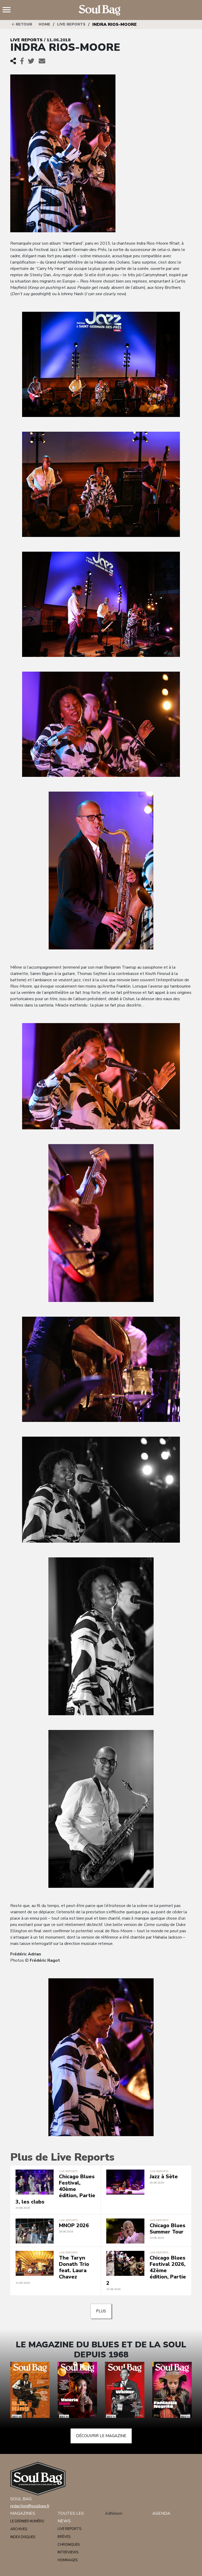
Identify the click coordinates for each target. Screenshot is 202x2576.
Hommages (68, 2560)
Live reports (71, 24)
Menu (9, 10)
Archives (19, 2529)
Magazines (23, 2513)
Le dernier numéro (27, 2521)
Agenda (161, 2513)
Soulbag (101, 10)
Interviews (68, 2552)
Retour (23, 24)
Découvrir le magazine (101, 2436)
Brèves (64, 2537)
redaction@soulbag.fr (30, 2506)
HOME (44, 24)
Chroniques (69, 2545)
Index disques (23, 2537)
